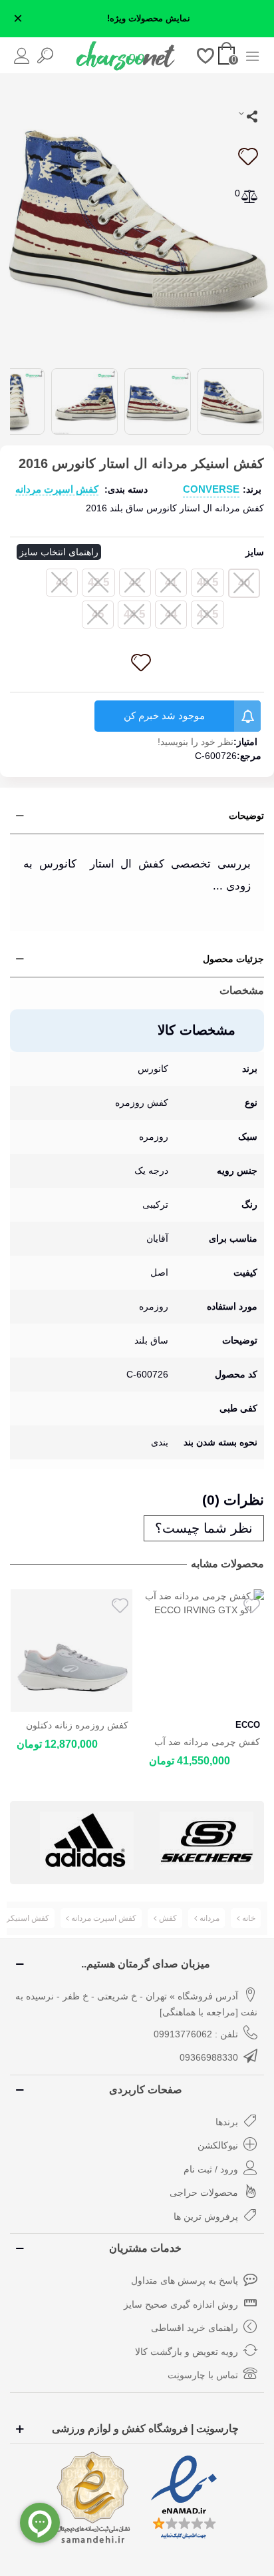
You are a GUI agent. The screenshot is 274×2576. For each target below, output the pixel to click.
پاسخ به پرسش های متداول (185, 2280)
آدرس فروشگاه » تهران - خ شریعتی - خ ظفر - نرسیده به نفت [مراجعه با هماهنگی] (136, 2004)
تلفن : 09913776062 (196, 2034)
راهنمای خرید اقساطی (195, 2328)
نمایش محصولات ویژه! (149, 19)
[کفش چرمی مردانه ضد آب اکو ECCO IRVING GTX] (204, 1651)
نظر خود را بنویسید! (196, 742)
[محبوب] (206, 55)
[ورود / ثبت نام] (22, 55)
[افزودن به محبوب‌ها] (247, 156)
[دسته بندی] (252, 55)
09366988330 (209, 2057)
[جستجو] (45, 55)
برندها (227, 2122)
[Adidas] (87, 1841)
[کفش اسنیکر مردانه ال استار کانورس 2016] (137, 219)
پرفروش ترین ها (206, 2216)
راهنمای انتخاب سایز (59, 552)
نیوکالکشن (218, 2145)
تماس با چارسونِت (203, 2375)
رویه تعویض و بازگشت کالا (187, 2352)
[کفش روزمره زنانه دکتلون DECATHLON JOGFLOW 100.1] (71, 1651)
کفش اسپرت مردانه (57, 489)
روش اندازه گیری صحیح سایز (181, 2304)
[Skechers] (206, 1841)
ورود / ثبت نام (211, 2169)
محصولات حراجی (204, 2192)
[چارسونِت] (126, 55)
